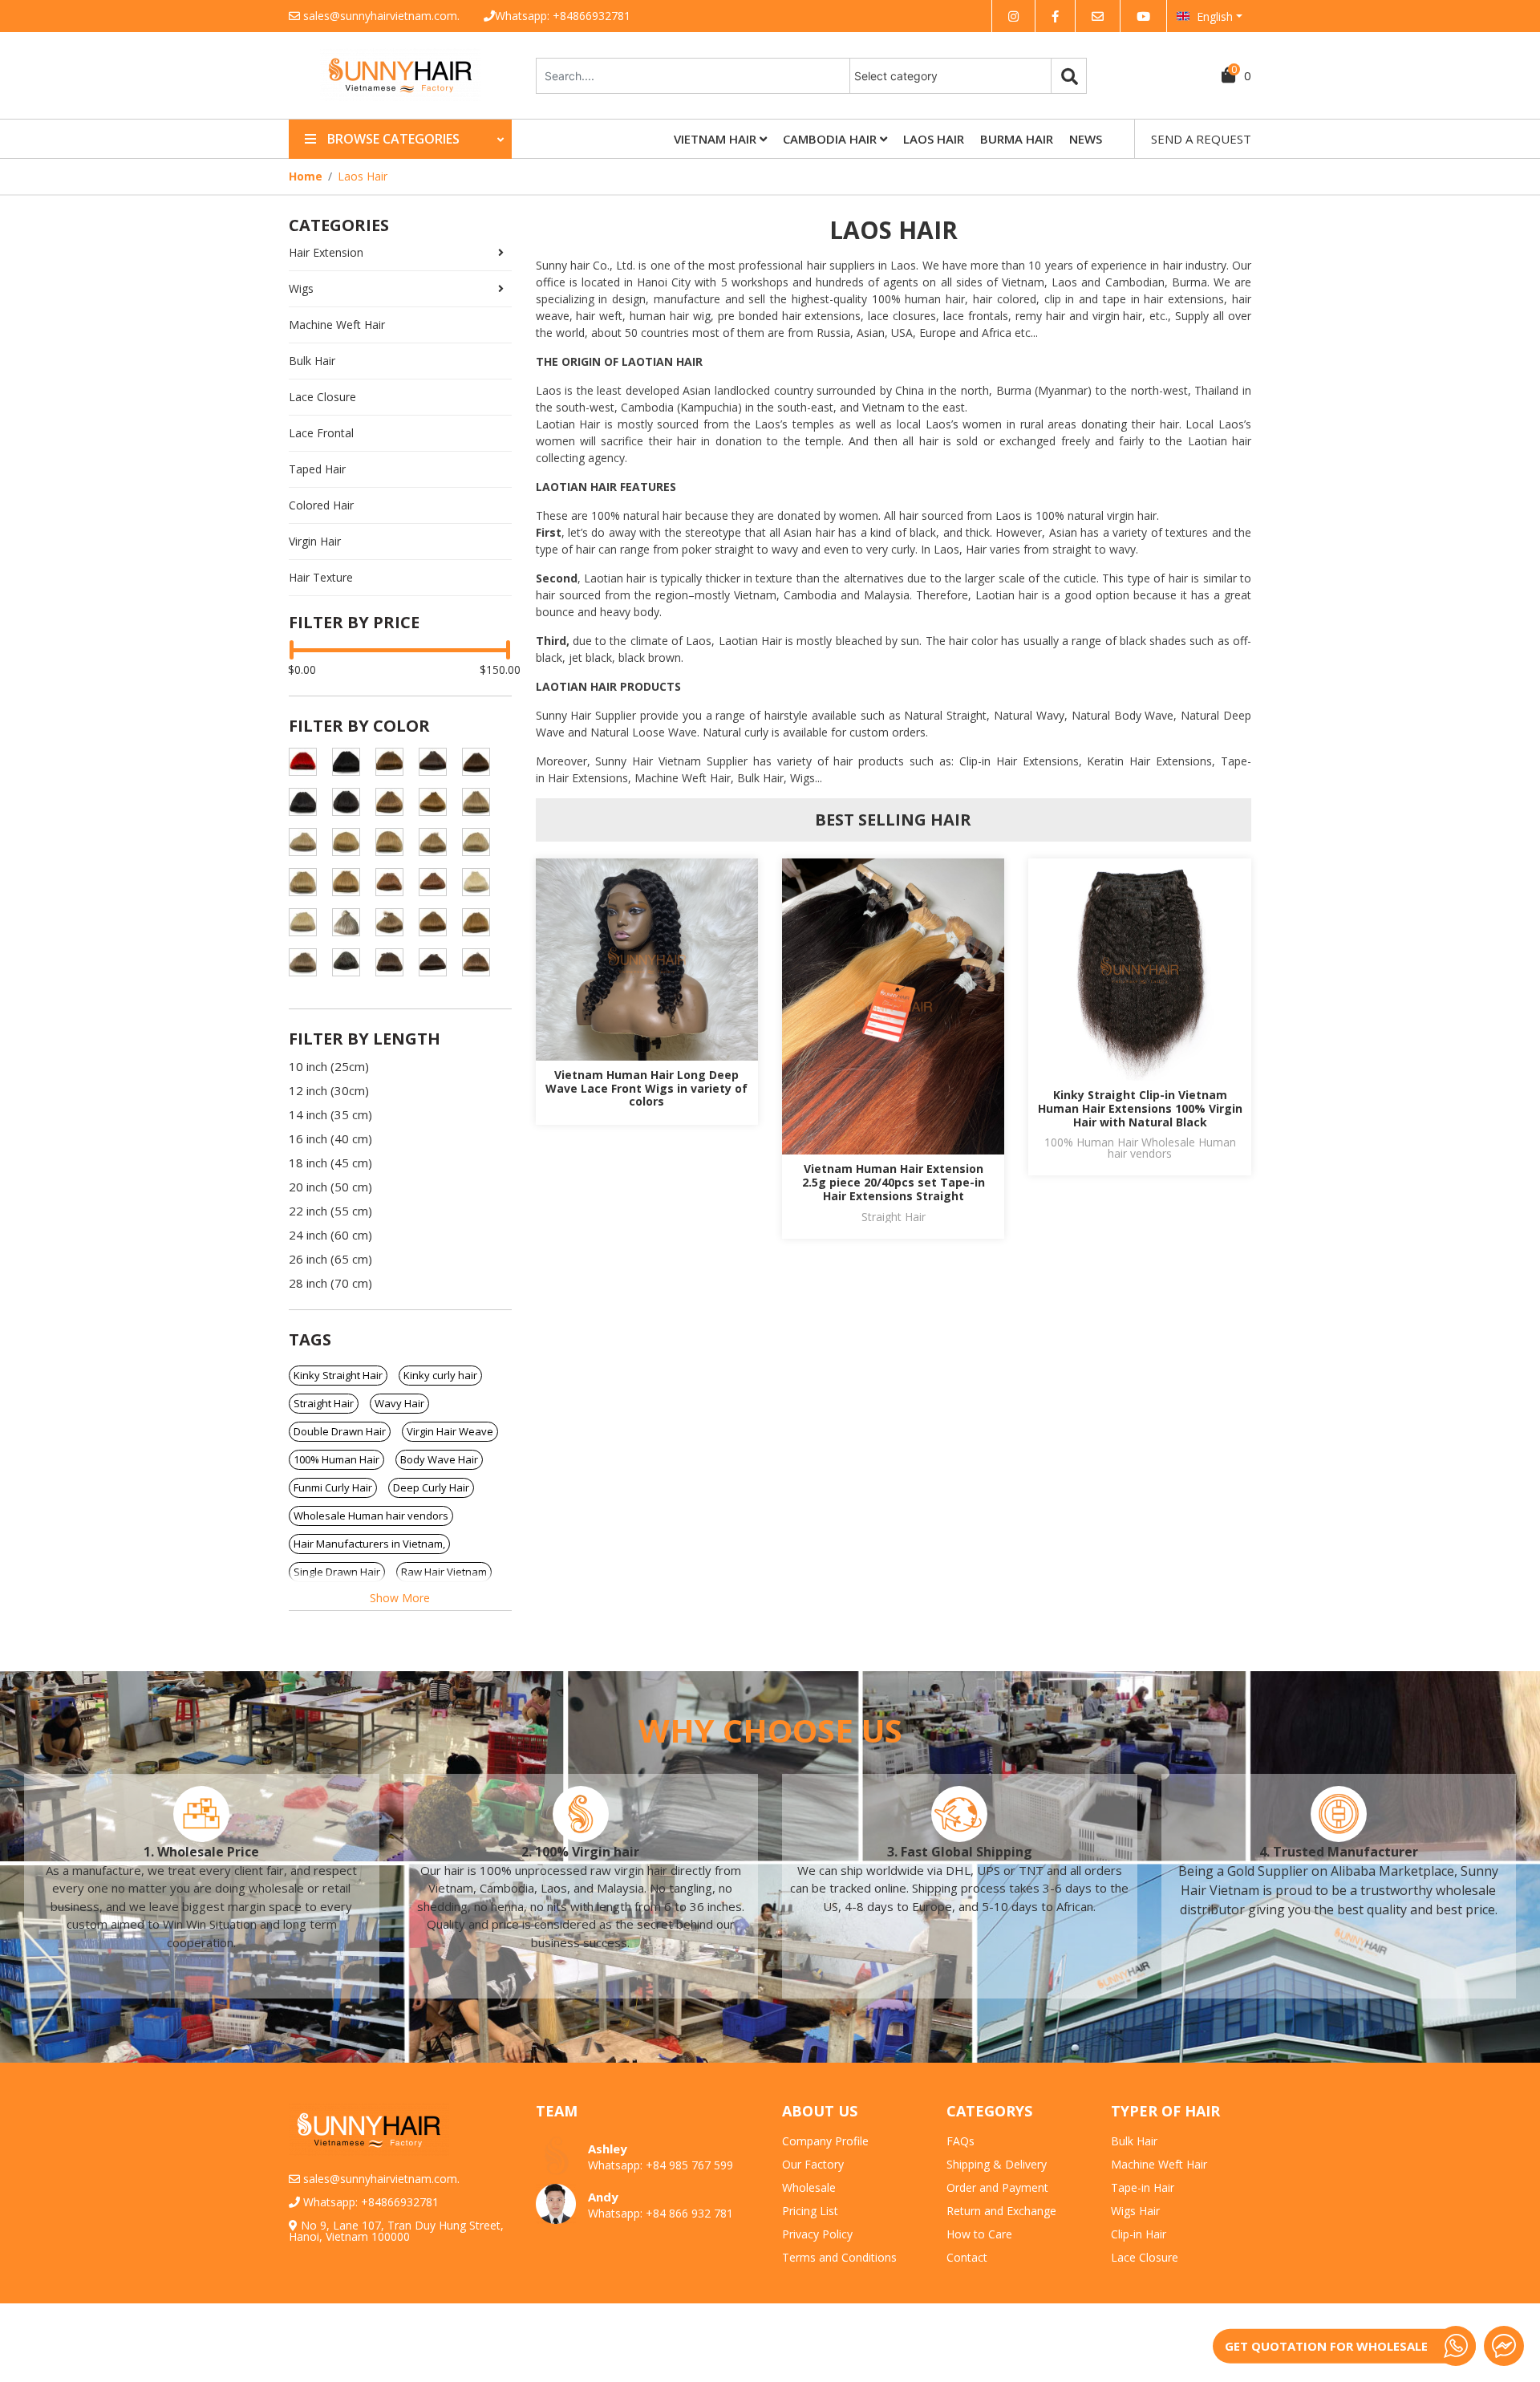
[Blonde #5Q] (395, 802)
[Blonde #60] (482, 882)
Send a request (1201, 139)
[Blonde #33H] (439, 882)
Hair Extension (326, 252)
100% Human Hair (336, 1459)
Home (306, 176)
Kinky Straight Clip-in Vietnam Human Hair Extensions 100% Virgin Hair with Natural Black (1140, 1109)
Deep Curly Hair (431, 1487)
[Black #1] (352, 762)
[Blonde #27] (352, 882)
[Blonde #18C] (439, 842)
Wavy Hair (399, 1403)
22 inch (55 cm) (330, 1211)
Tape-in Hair (1143, 2187)
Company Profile (825, 2141)
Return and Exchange (1001, 2211)
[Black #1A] (309, 802)
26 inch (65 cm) (330, 1259)
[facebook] (1055, 16)
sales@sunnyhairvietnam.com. (381, 16)
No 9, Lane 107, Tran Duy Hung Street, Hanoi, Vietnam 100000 (396, 2231)
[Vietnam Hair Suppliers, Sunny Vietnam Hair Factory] (400, 97)
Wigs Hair (1135, 2211)
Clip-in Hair (1139, 2234)
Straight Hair (324, 1403)
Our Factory (813, 2164)
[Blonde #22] (482, 842)
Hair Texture (321, 577)
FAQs (960, 2141)
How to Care (979, 2234)
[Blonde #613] (309, 922)
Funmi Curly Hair (333, 1487)
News (1086, 139)
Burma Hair (1017, 139)
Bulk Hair (312, 361)
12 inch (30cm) (329, 1090)
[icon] (201, 1814)
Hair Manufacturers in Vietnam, (369, 1544)
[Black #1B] (352, 802)
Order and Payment (997, 2187)
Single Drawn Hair (337, 1572)
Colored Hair (321, 505)
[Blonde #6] (395, 762)
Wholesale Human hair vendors (371, 1516)
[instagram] (1013, 16)
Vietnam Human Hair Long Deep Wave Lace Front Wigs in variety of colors (646, 1089)
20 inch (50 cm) (330, 1187)
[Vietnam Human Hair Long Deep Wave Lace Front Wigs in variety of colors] (647, 960)
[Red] (309, 762)
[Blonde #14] (309, 842)
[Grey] (352, 962)
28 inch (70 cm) (330, 1283)
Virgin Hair (315, 541)
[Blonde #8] (439, 922)
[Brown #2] (439, 762)
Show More (400, 1598)
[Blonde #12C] (482, 802)
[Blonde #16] (352, 842)
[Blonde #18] (395, 842)
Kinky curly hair (440, 1375)
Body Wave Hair (439, 1459)
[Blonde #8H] (482, 922)
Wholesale (809, 2187)
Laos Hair (934, 139)
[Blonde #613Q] (352, 922)
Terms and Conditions (839, 2257)
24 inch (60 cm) (330, 1235)
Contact (967, 2257)
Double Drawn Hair (340, 1431)
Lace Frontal (321, 433)
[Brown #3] (482, 762)
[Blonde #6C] (395, 922)
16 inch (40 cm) (330, 1138)
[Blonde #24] (309, 882)
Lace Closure (322, 397)
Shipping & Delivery (997, 2164)
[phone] (1456, 2346)
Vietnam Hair (717, 139)
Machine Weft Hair (337, 325)
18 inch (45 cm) (330, 1163)
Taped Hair (317, 469)
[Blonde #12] (439, 802)
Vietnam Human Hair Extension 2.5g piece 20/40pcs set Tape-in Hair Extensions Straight (894, 1183)
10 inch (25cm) (329, 1066)
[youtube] (1143, 16)
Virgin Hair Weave (450, 1431)
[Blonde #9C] (309, 962)
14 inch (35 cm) (330, 1114)
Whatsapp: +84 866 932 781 (661, 2213)
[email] (1098, 16)
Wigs (301, 288)
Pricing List (810, 2211)
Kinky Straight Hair (338, 1375)
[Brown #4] (482, 962)
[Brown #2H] (395, 962)
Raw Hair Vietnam (444, 1572)
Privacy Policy (817, 2234)
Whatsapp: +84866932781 (563, 16)
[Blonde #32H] (395, 882)
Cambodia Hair (831, 139)
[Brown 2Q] (439, 962)
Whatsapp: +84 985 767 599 (661, 2165)
